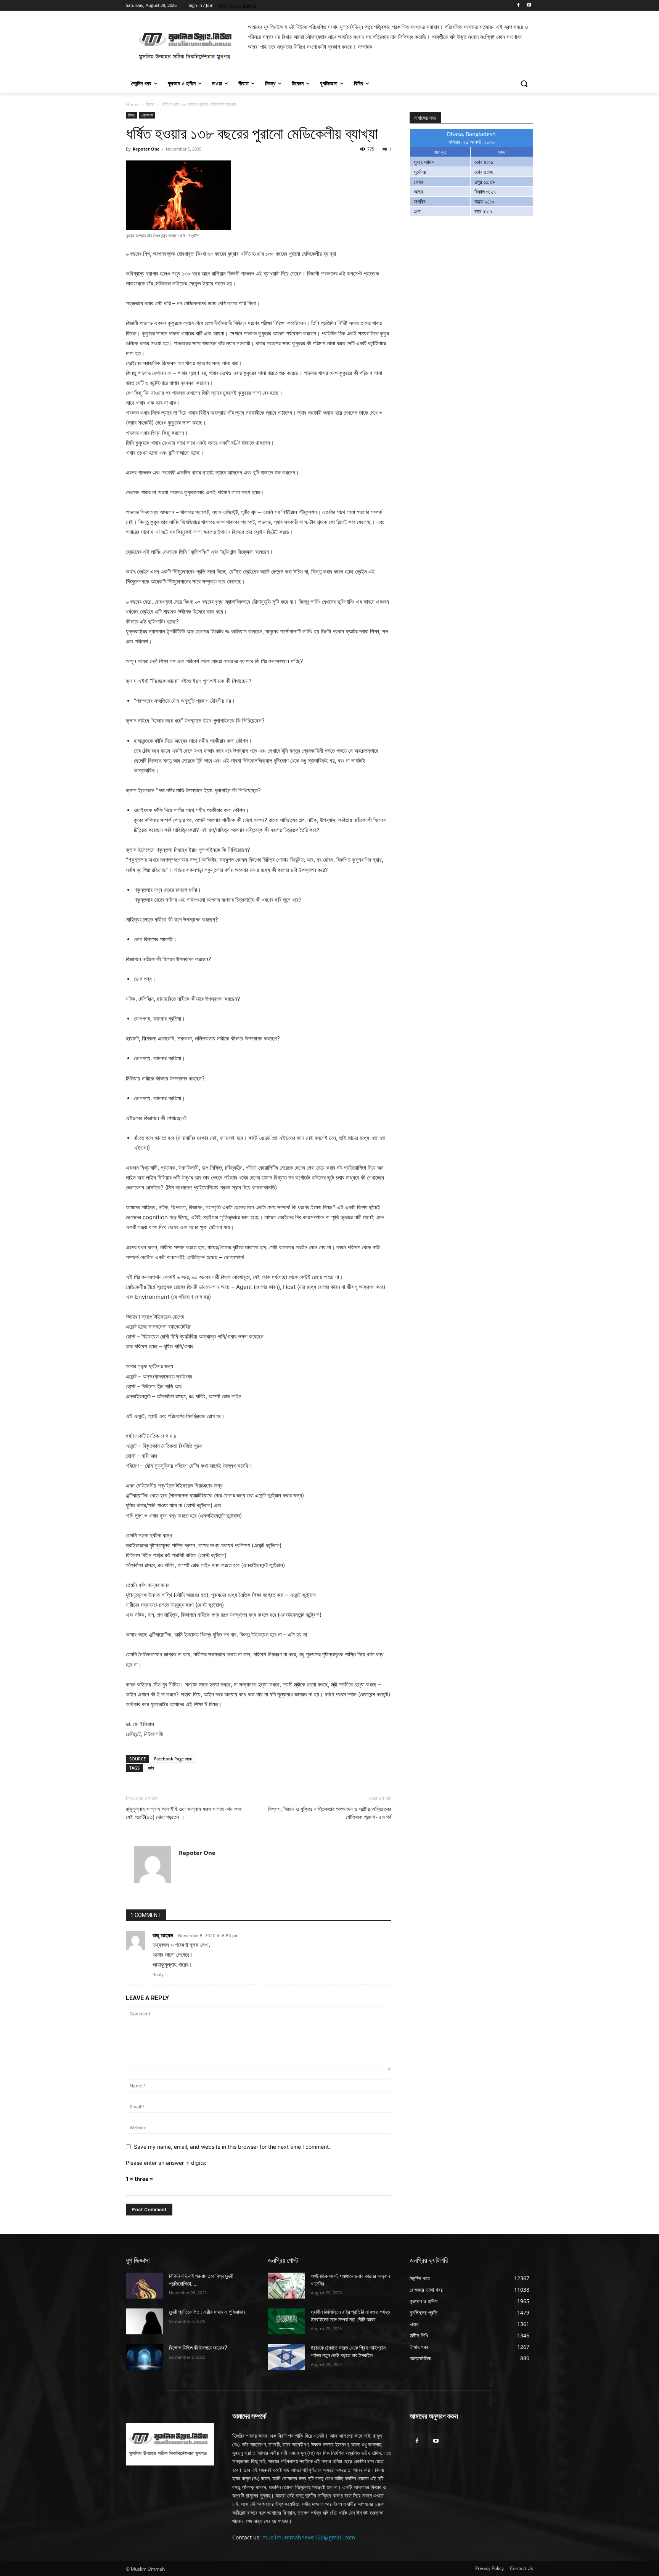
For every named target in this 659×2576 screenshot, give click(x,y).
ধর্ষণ (151, 1768)
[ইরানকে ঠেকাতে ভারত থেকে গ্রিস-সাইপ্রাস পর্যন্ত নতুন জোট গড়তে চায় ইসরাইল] (286, 2357)
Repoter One (146, 149)
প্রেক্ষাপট (147, 115)
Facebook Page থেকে (173, 1759)
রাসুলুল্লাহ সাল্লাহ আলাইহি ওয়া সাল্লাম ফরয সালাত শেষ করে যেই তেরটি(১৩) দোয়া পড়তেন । (184, 1813)
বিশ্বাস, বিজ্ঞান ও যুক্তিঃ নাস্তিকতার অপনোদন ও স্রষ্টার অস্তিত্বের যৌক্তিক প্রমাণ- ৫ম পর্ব (330, 1813)
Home (132, 104)
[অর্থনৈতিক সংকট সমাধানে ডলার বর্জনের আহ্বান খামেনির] (286, 2286)
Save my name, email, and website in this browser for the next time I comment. (232, 2147)
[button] (524, 83)
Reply (158, 1975)
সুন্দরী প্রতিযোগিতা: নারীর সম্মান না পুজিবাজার (207, 2312)
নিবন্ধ (150, 104)
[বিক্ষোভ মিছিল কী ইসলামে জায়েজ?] (144, 2357)
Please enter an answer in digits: (166, 2163)
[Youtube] (529, 6)
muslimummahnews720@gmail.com (309, 2537)
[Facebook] (518, 6)
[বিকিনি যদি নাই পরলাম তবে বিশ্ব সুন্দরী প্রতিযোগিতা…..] (144, 2286)
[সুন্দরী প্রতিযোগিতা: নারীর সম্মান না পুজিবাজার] (144, 2321)
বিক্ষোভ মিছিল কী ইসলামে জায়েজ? (198, 2348)
